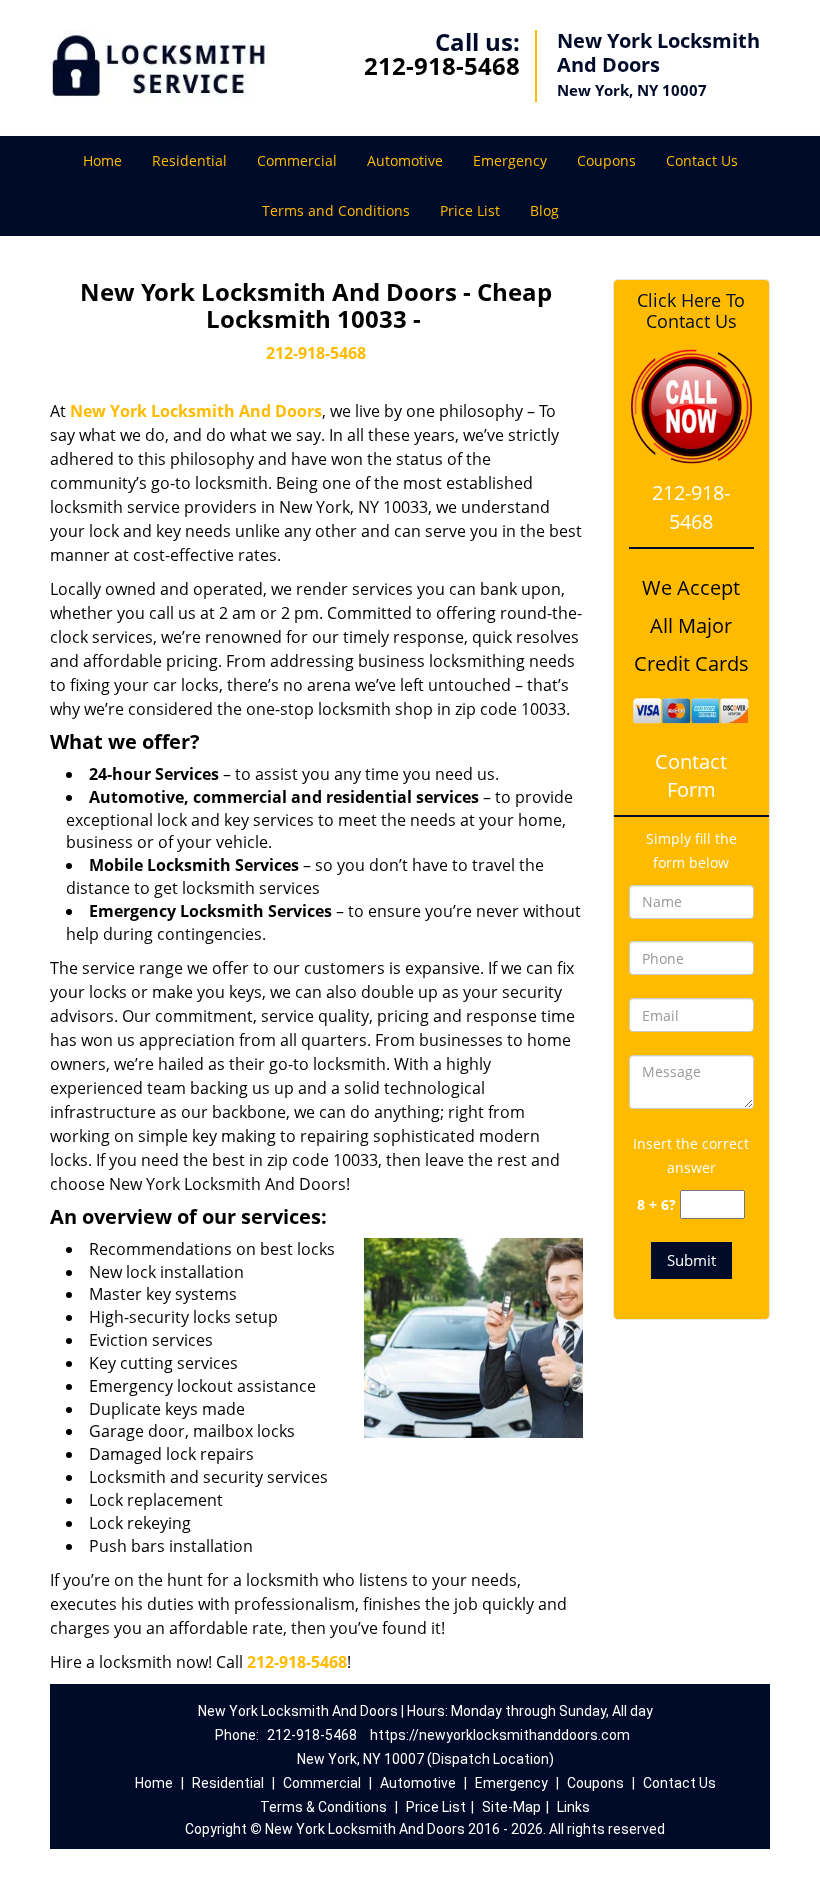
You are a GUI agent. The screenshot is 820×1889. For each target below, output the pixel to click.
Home (102, 160)
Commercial (297, 160)
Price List (470, 210)
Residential (189, 160)
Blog (544, 210)
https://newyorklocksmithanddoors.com (500, 1735)
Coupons (606, 160)
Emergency (510, 160)
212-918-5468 (442, 65)
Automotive (405, 160)
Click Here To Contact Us (691, 311)
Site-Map (511, 1807)
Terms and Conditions (336, 210)
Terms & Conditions (323, 1807)
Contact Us (702, 160)
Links (573, 1807)
